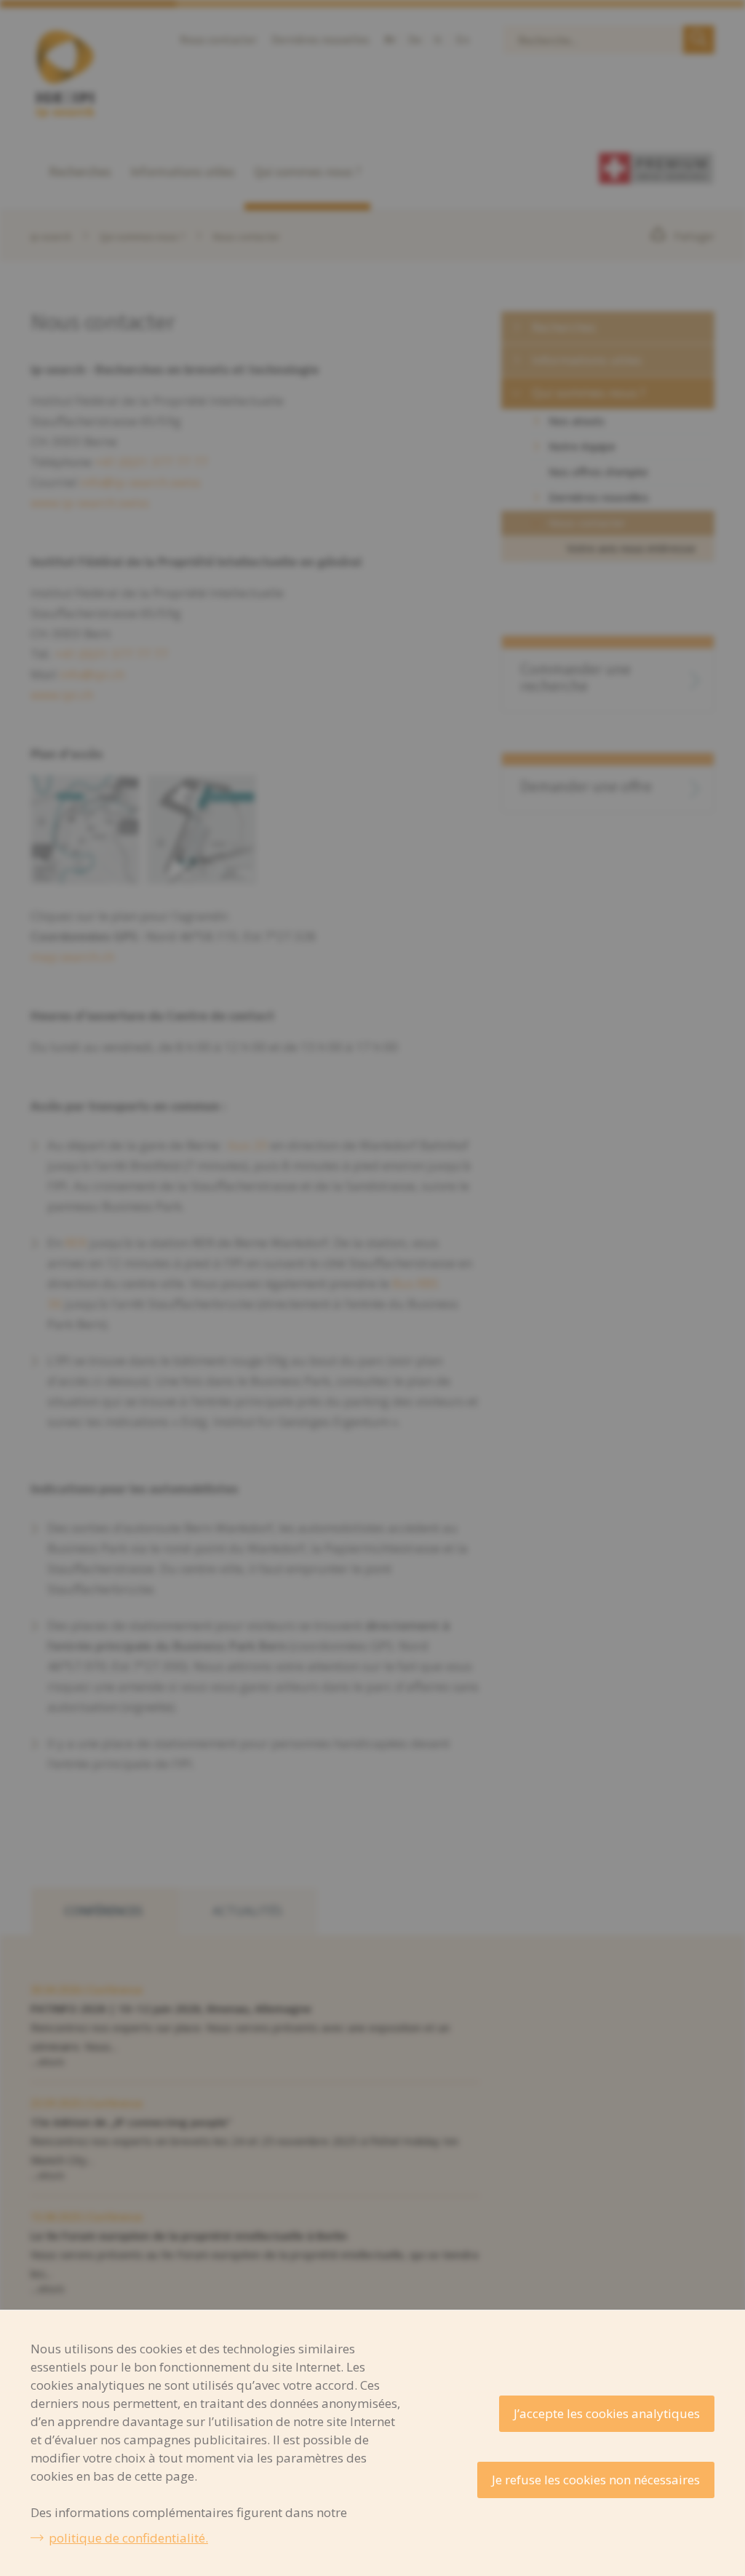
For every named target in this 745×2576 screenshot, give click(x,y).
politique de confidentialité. (128, 2538)
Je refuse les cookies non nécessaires (596, 2480)
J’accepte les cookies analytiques (607, 2413)
